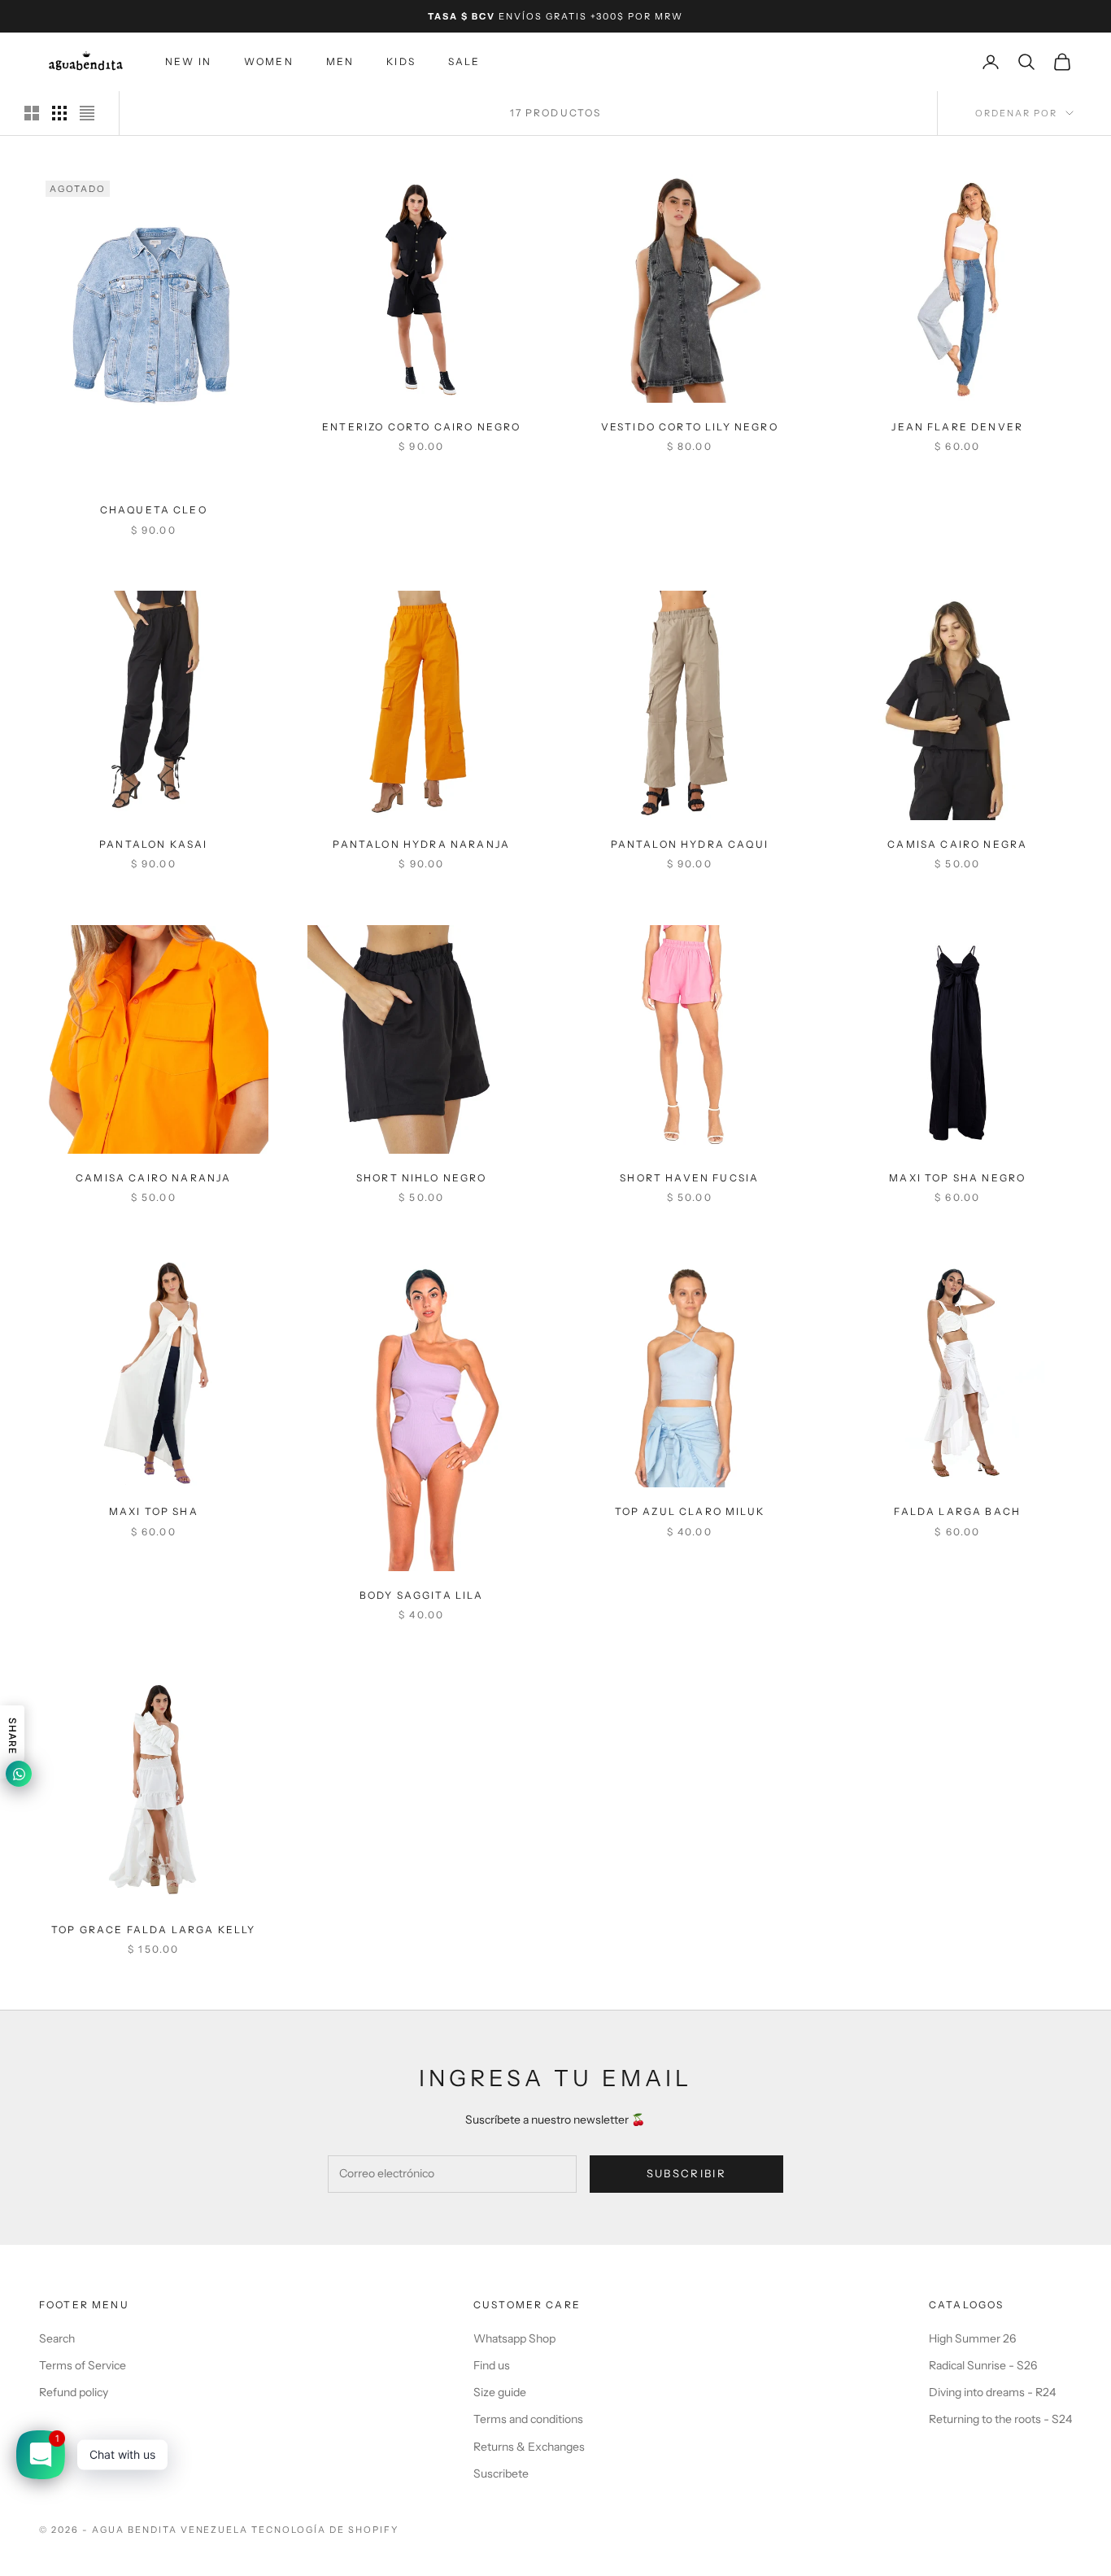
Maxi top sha (154, 1511)
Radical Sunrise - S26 (983, 2365)
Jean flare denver (957, 427)
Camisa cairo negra (957, 844)
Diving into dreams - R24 (992, 2392)
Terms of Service (83, 2365)
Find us (492, 2365)
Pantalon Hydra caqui (690, 844)
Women (269, 61)
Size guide (500, 2392)
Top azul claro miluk (690, 1511)
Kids (401, 61)
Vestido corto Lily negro (690, 427)
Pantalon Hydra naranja (421, 844)
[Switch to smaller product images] (59, 113)
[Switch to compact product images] (87, 113)
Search (57, 2338)
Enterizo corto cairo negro (421, 427)
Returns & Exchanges (529, 2447)
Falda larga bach (957, 1511)
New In (188, 61)
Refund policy (74, 2392)
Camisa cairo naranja (153, 1178)
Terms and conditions (528, 2419)
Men (340, 61)
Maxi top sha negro (957, 1178)
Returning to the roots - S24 (1000, 2419)
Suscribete (501, 2473)
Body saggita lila (422, 1595)
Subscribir (686, 2173)
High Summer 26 (972, 2338)
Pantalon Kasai (153, 844)
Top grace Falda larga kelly (153, 1929)
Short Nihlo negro (422, 1178)
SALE (464, 61)
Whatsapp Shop (514, 2338)
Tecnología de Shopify (325, 2530)
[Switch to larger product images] (32, 113)
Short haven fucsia (689, 1178)
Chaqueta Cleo (154, 511)
